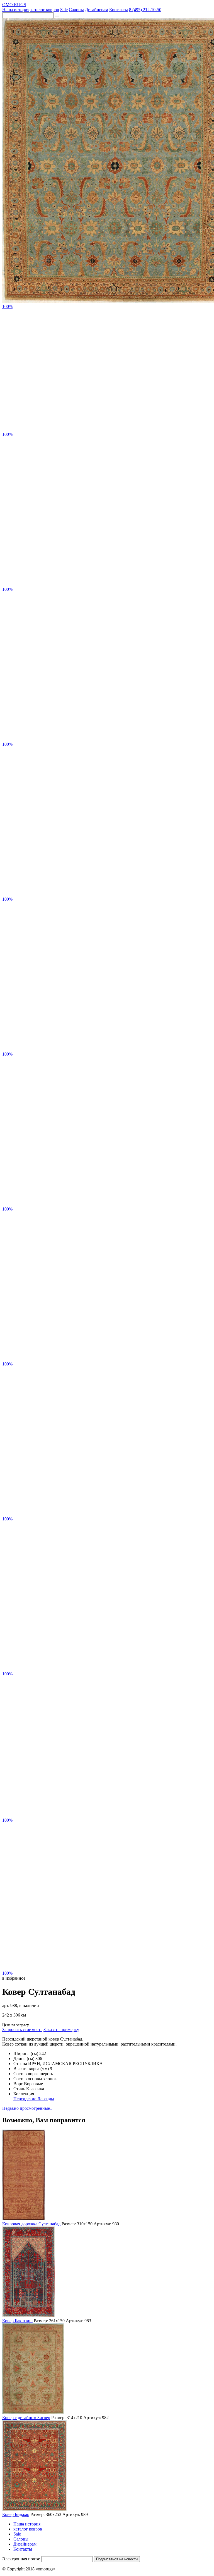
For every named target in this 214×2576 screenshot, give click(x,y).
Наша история (16, 10)
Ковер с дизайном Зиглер (26, 2418)
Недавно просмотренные (27, 2108)
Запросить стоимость (22, 2030)
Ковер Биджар (16, 2514)
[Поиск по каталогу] (57, 16)
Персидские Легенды (34, 2099)
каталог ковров (45, 10)
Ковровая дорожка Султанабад (31, 2224)
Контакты (119, 10)
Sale (64, 10)
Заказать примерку (61, 2030)
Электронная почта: (21, 2559)
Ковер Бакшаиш (17, 2321)
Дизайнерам (97, 10)
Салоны (76, 10)
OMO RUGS (14, 5)
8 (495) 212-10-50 (145, 10)
